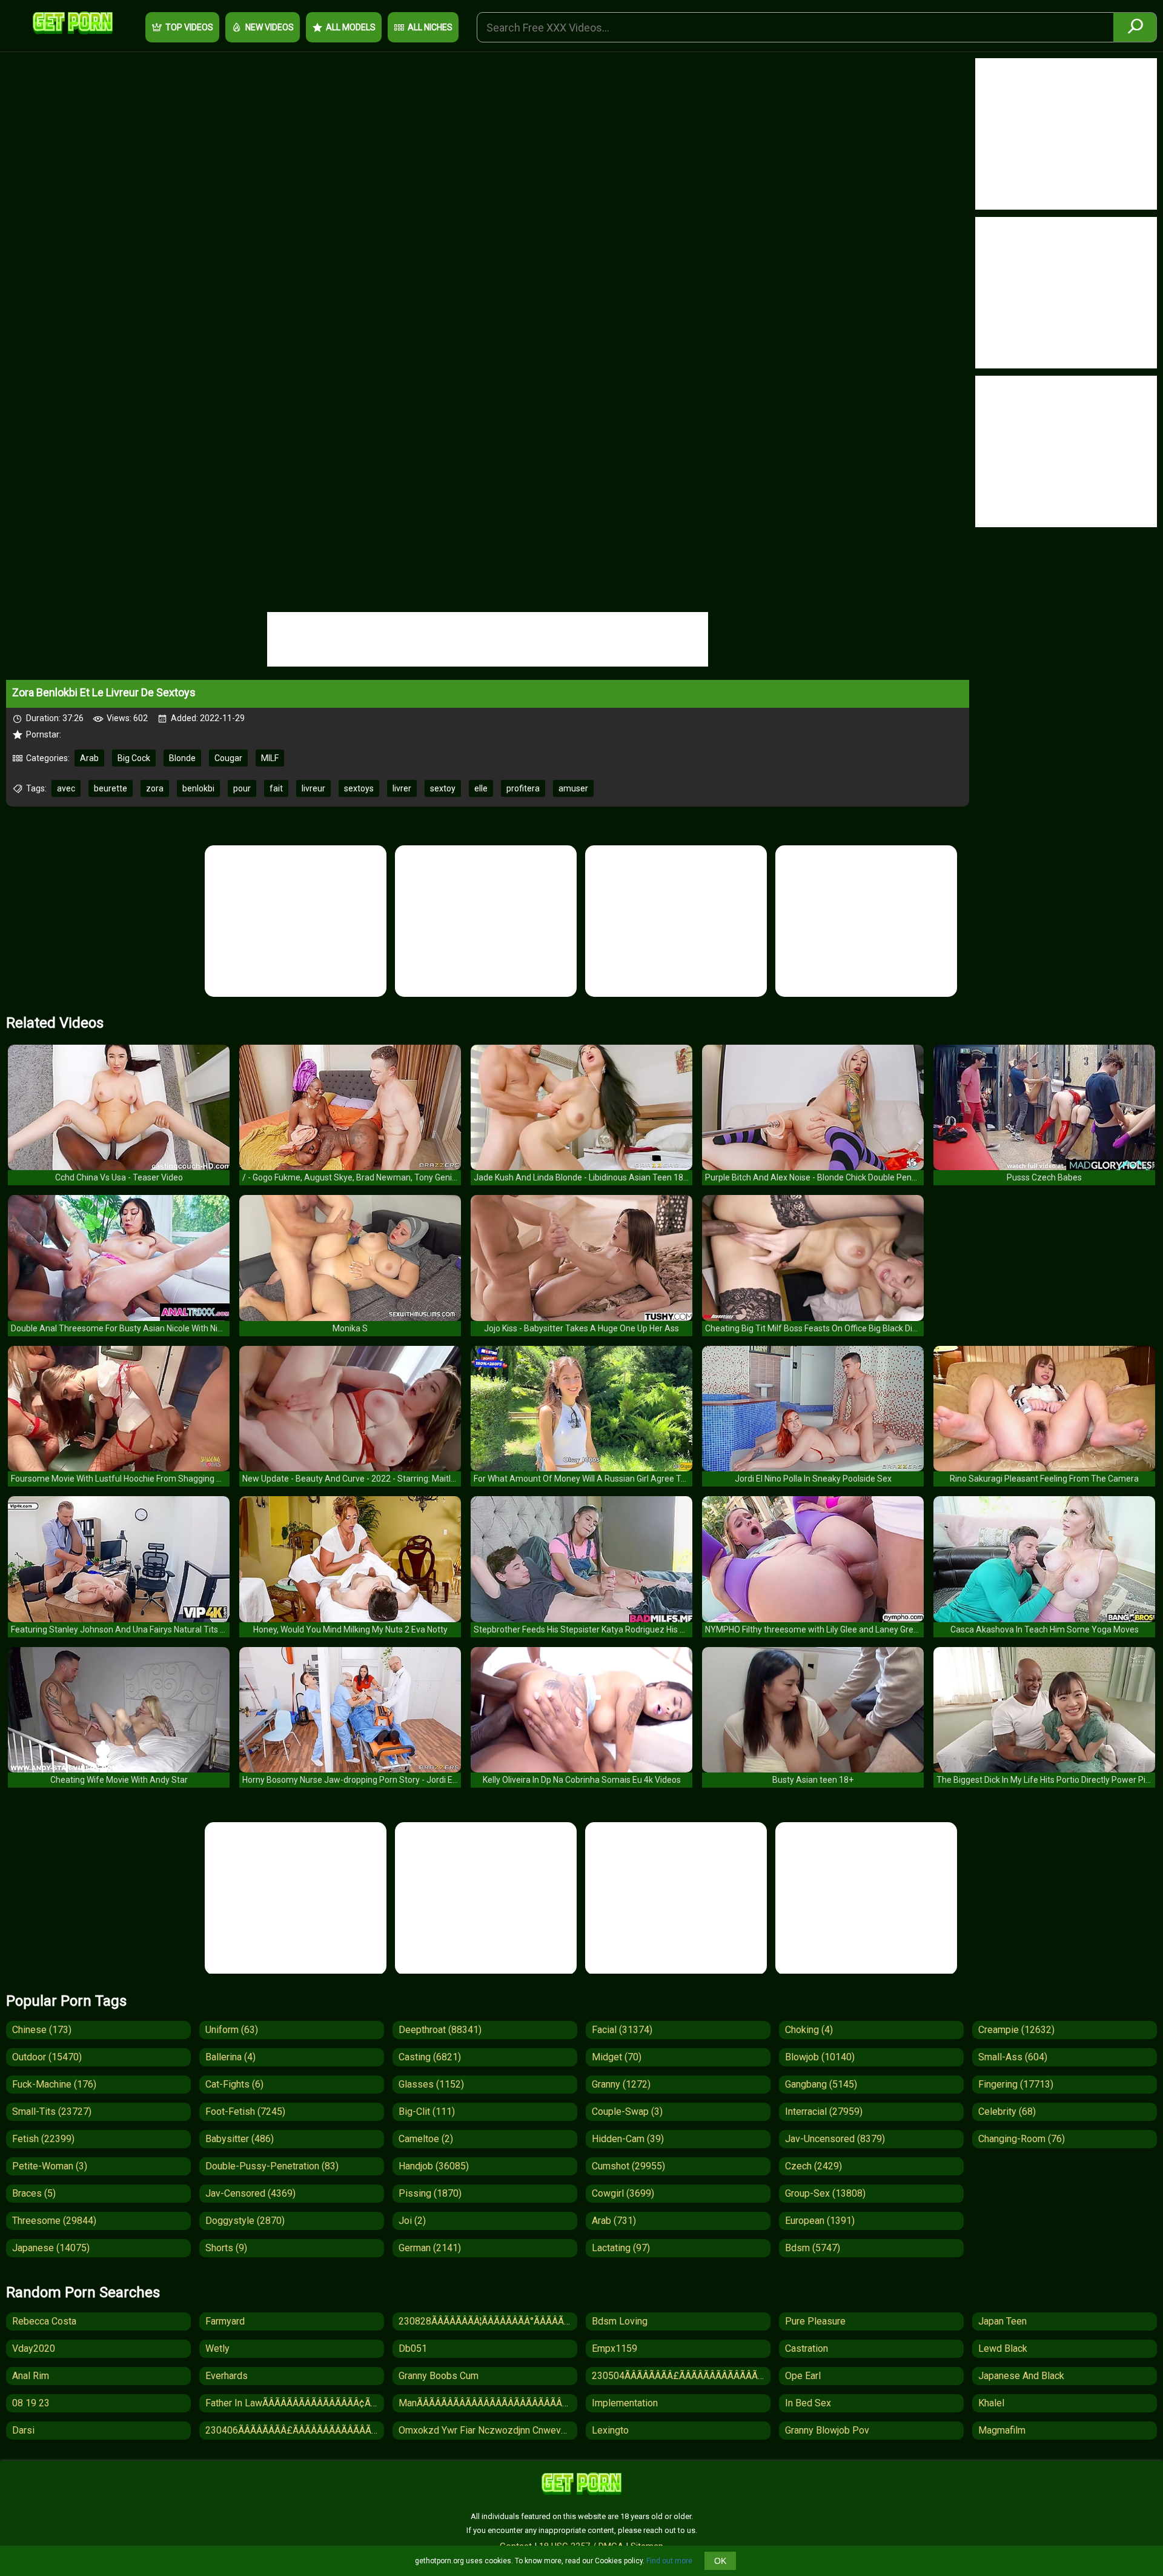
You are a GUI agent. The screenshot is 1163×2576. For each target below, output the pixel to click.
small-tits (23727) (52, 2112)
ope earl (803, 2376)
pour (242, 788)
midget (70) (617, 2057)
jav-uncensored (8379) (835, 2139)
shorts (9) (226, 2248)
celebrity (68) (1007, 2112)
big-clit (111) (427, 2112)
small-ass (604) (1013, 2057)
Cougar (228, 758)
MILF (270, 758)
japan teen (1002, 2321)
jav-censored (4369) (250, 2193)
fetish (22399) (43, 2139)
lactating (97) (621, 2248)
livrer (402, 788)
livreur (313, 788)
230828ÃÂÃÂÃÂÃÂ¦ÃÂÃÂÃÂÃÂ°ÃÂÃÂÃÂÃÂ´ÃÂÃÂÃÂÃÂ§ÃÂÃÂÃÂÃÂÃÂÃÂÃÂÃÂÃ (488, 2321)
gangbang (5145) (821, 2084)
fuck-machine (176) (54, 2084)
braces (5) (34, 2193)
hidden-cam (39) (628, 2139)
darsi (23, 2430)
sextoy (443, 788)
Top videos (189, 27)
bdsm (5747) (813, 2248)
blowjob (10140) (820, 2057)
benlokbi (198, 788)
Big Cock (134, 758)
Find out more (669, 2561)
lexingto (610, 2430)
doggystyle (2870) (245, 2221)
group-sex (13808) (825, 2193)
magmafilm (1002, 2430)
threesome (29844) (54, 2221)
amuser (573, 788)
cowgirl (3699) (623, 2193)
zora (155, 788)
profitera (523, 788)
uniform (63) (232, 2030)
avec (66, 788)
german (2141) (430, 2248)
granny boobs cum (439, 2376)
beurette (111, 788)
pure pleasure (815, 2321)
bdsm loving (620, 2321)
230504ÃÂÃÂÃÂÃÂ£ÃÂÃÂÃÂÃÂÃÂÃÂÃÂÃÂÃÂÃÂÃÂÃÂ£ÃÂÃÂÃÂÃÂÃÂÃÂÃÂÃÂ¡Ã (681, 2376)
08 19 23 (31, 2403)
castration (807, 2348)
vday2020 (34, 2348)
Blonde (182, 758)
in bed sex (808, 2403)
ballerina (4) (230, 2057)
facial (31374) (622, 2030)
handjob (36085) (434, 2166)
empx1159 (615, 2348)
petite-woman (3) (50, 2166)
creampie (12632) (1016, 2030)
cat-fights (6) (234, 2084)
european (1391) (820, 2221)
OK (720, 2561)
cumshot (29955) (628, 2166)
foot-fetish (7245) (245, 2112)
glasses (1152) (431, 2084)
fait (276, 788)
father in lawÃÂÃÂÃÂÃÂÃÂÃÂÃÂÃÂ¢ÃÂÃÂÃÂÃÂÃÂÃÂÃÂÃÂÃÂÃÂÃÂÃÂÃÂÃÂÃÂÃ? (295, 2403)
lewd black (1003, 2348)
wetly (217, 2348)
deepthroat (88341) (440, 2030)
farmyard (225, 2321)
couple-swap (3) (627, 2112)
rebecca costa (44, 2321)
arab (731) (614, 2221)
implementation (625, 2403)
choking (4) (809, 2030)
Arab (89, 758)
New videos (270, 27)
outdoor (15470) (47, 2057)
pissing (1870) (430, 2193)
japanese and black (1021, 2376)
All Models (351, 27)
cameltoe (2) (426, 2139)
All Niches (430, 27)
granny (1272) (621, 2084)
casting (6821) (430, 2057)
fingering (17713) (1016, 2084)
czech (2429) (813, 2166)
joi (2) (412, 2221)
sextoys (359, 788)
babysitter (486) (240, 2139)
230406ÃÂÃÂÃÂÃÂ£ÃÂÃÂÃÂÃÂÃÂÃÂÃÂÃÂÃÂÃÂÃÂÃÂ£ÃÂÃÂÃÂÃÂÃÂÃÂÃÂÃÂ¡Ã (295, 2430)
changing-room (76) (1022, 2139)
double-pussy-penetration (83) (272, 2166)
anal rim (31, 2376)
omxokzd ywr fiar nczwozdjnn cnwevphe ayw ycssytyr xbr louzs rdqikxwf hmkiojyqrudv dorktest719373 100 (488, 2430)
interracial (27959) (824, 2112)
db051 (413, 2348)
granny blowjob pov (827, 2430)
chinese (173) (42, 2030)
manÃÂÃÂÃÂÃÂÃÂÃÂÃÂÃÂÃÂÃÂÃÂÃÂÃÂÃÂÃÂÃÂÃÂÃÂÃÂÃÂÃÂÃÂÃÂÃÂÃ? (488, 2403)
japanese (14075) (51, 2248)
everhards (227, 2376)
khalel (991, 2403)
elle (481, 788)
